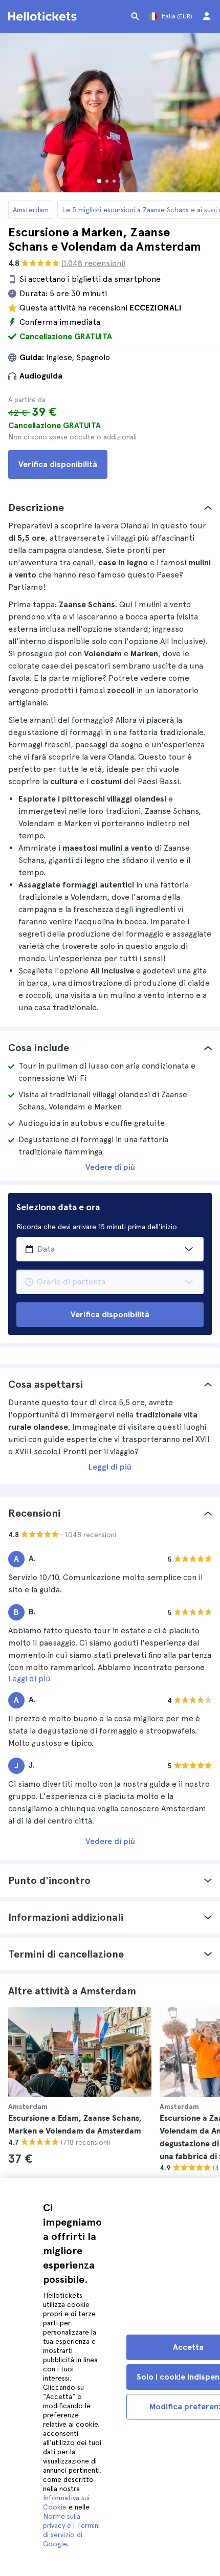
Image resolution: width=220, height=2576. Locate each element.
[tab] (110, 507)
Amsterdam (31, 210)
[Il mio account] (207, 16)
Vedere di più (110, 1167)
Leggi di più (110, 1467)
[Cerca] (135, 16)
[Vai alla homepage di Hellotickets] (44, 16)
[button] (110, 507)
